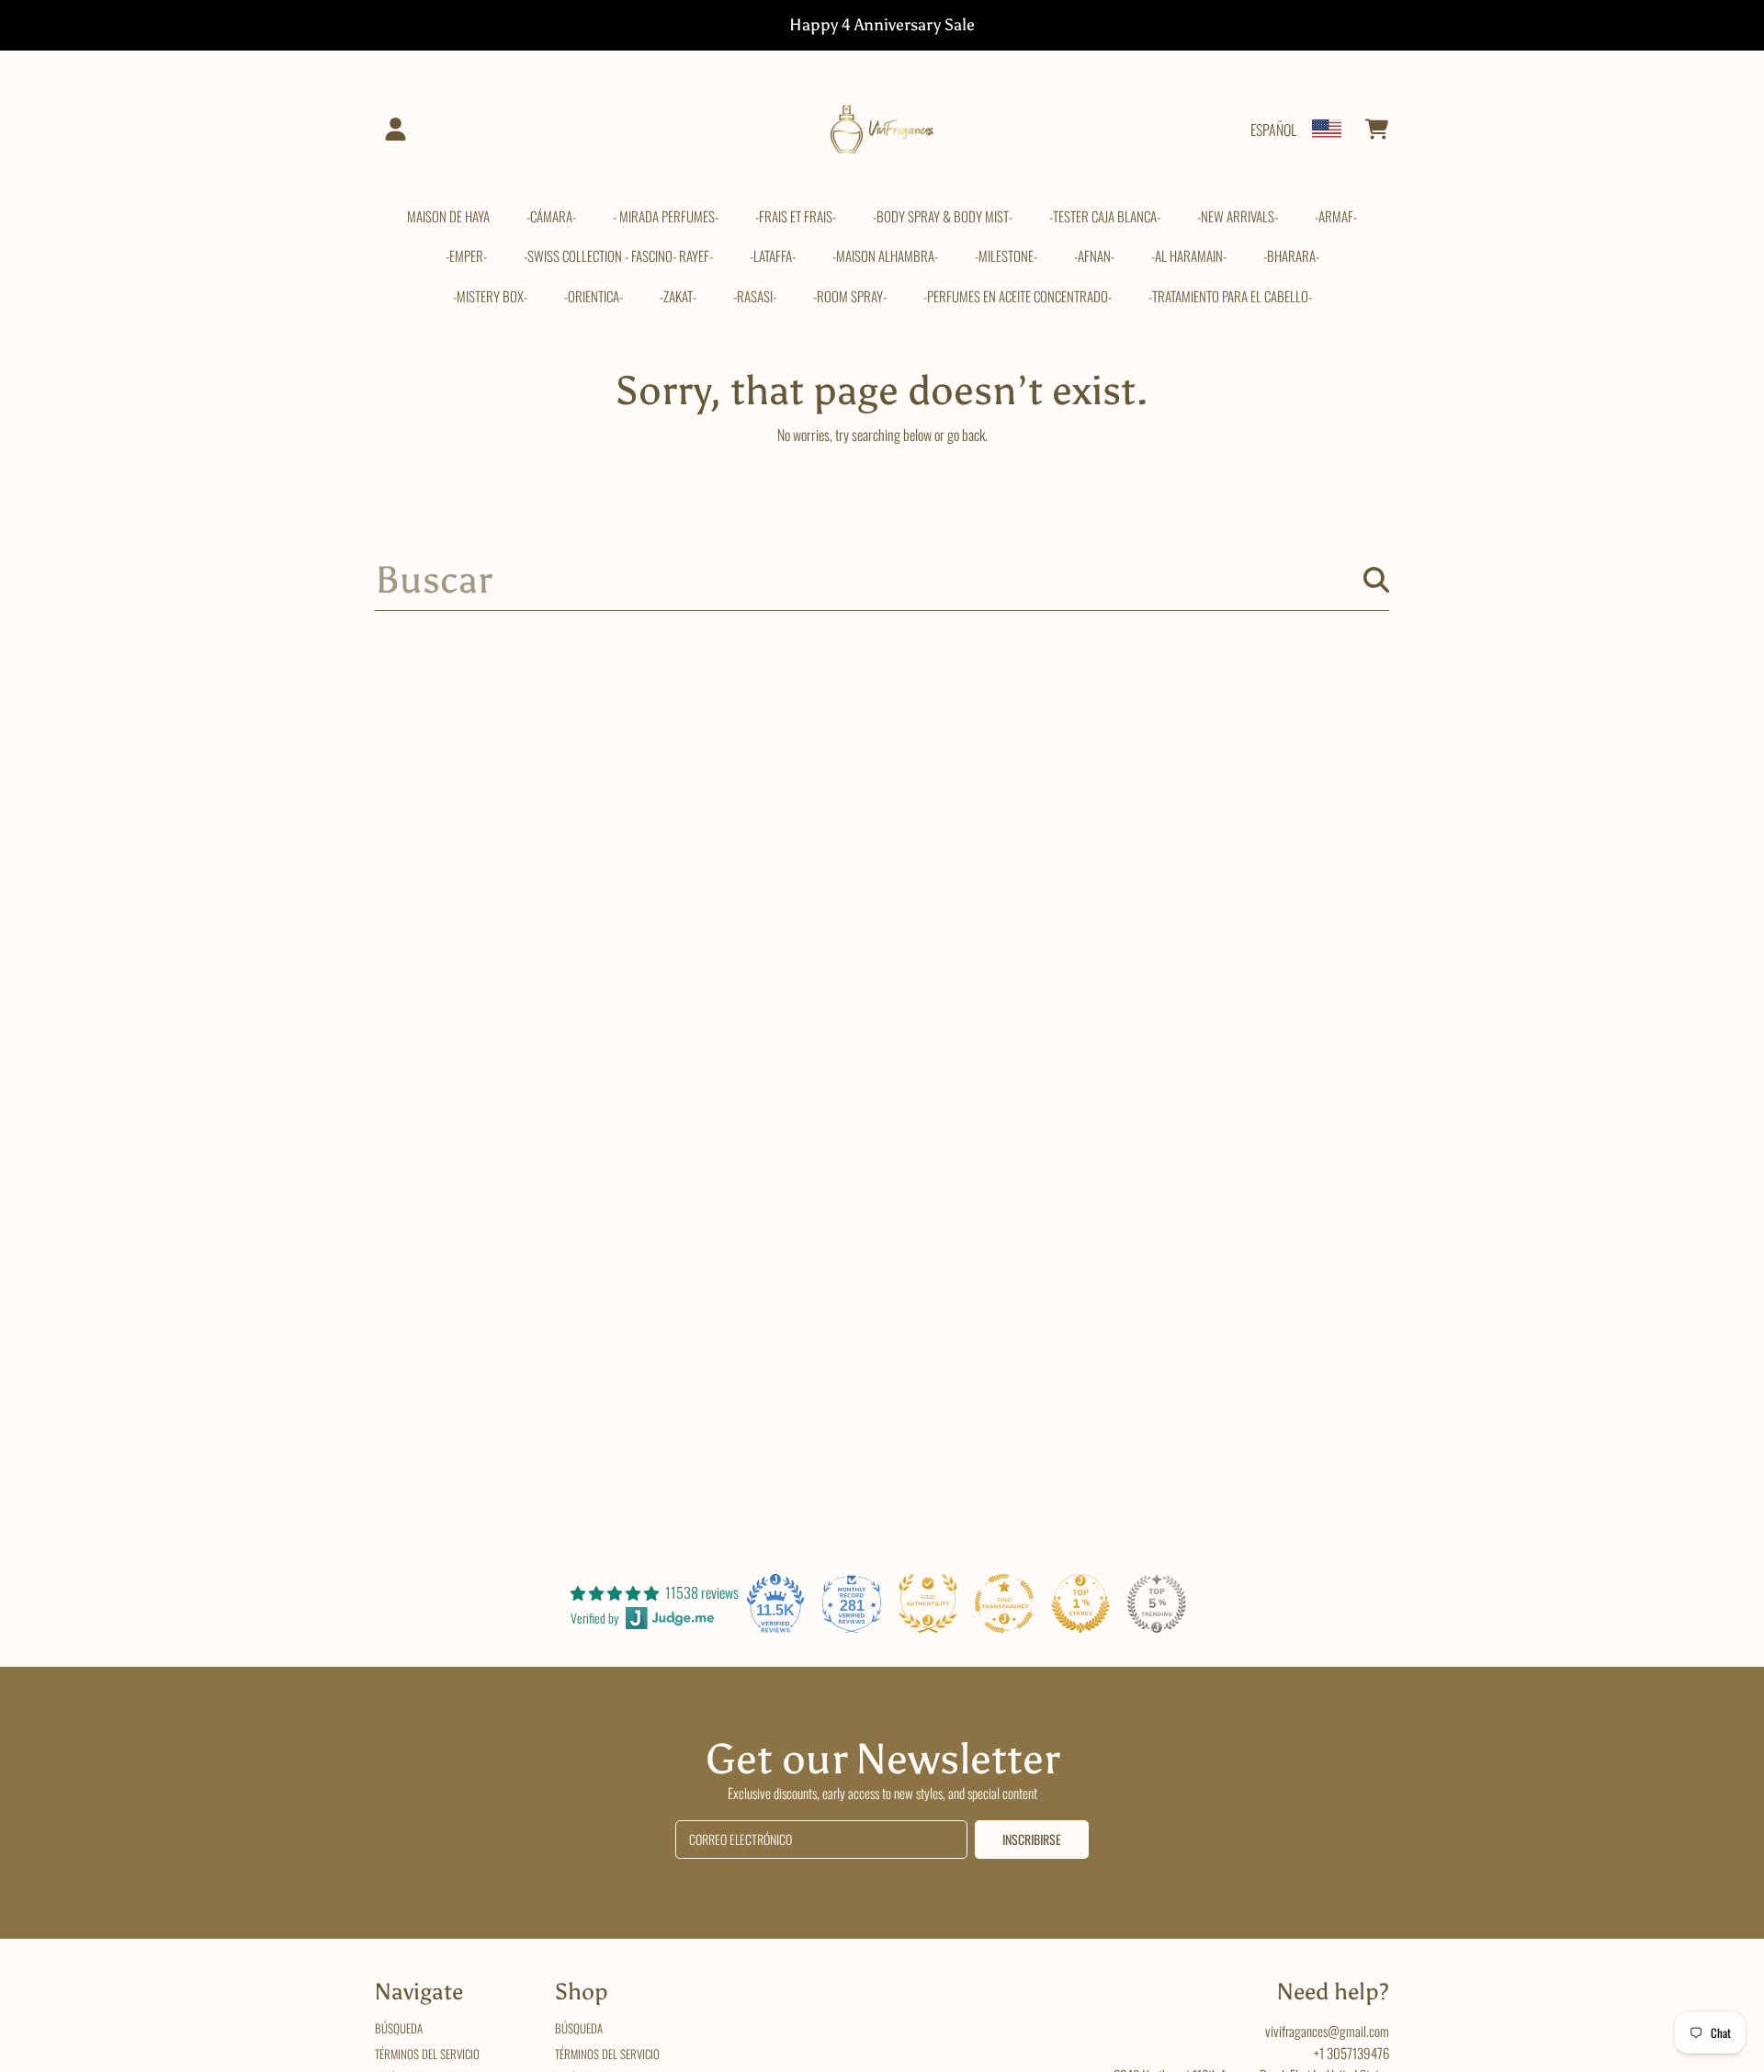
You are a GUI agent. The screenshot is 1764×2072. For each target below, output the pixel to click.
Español (1273, 130)
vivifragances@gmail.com (1327, 2031)
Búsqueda (399, 2028)
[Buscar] (1376, 580)
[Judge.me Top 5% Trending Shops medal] (1157, 1603)
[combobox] (882, 580)
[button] (1376, 130)
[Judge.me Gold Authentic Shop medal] (928, 1603)
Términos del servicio (427, 2054)
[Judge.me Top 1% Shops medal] (1080, 1603)
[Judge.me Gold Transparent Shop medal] (1004, 1603)
